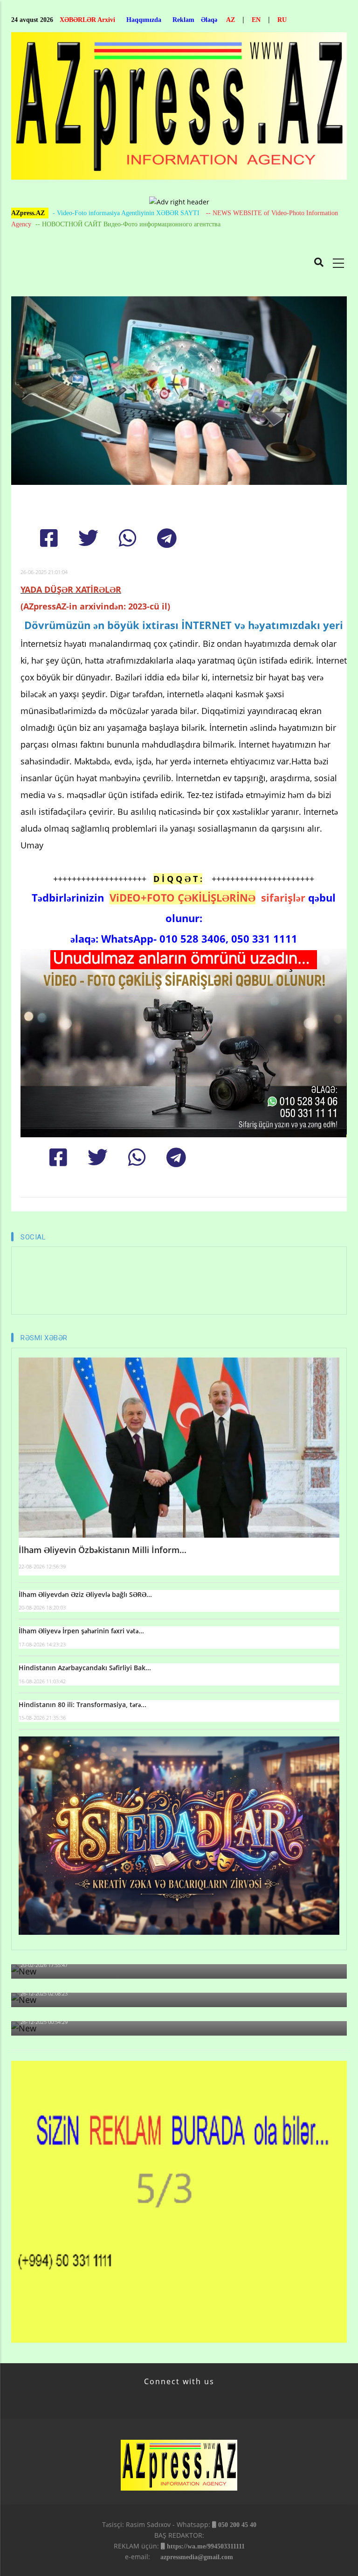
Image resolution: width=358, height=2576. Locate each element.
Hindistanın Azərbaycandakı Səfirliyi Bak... (85, 1668)
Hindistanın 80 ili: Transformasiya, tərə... (83, 1704)
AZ (231, 20)
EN (256, 20)
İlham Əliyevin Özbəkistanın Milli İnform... (103, 1550)
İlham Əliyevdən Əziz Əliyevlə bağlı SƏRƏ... (85, 1594)
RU (282, 20)
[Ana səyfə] (179, 108)
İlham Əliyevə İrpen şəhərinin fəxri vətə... (81, 1631)
